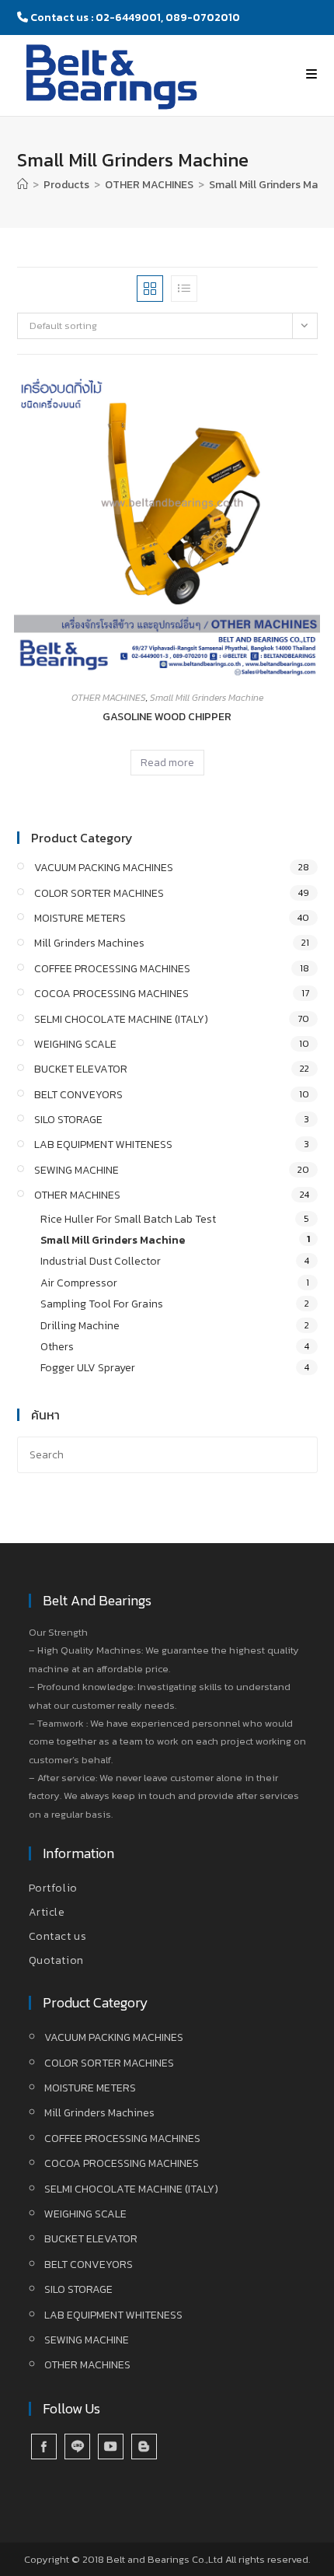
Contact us (58, 1936)
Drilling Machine (80, 1326)
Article (47, 1912)
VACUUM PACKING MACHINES (104, 868)
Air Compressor (79, 1283)
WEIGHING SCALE (75, 1044)
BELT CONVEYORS (78, 1095)
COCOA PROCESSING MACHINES (111, 994)
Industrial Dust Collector (101, 1261)
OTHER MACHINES (109, 698)
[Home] (23, 185)
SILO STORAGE (68, 1120)
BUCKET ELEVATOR (81, 1069)
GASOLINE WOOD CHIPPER (167, 717)
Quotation (56, 1960)
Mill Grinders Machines (89, 943)
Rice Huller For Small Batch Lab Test (128, 1219)
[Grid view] (150, 289)
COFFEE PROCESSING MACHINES (112, 969)
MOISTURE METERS (80, 918)
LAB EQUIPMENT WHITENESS (103, 1144)
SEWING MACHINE (77, 1170)
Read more (167, 763)
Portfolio (53, 1888)
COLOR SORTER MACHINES (99, 893)
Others (57, 1347)
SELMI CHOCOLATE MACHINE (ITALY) (121, 1019)
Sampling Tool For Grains (102, 1304)
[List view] (184, 289)
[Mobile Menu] (312, 74)
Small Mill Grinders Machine (207, 698)
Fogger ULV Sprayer (88, 1368)
